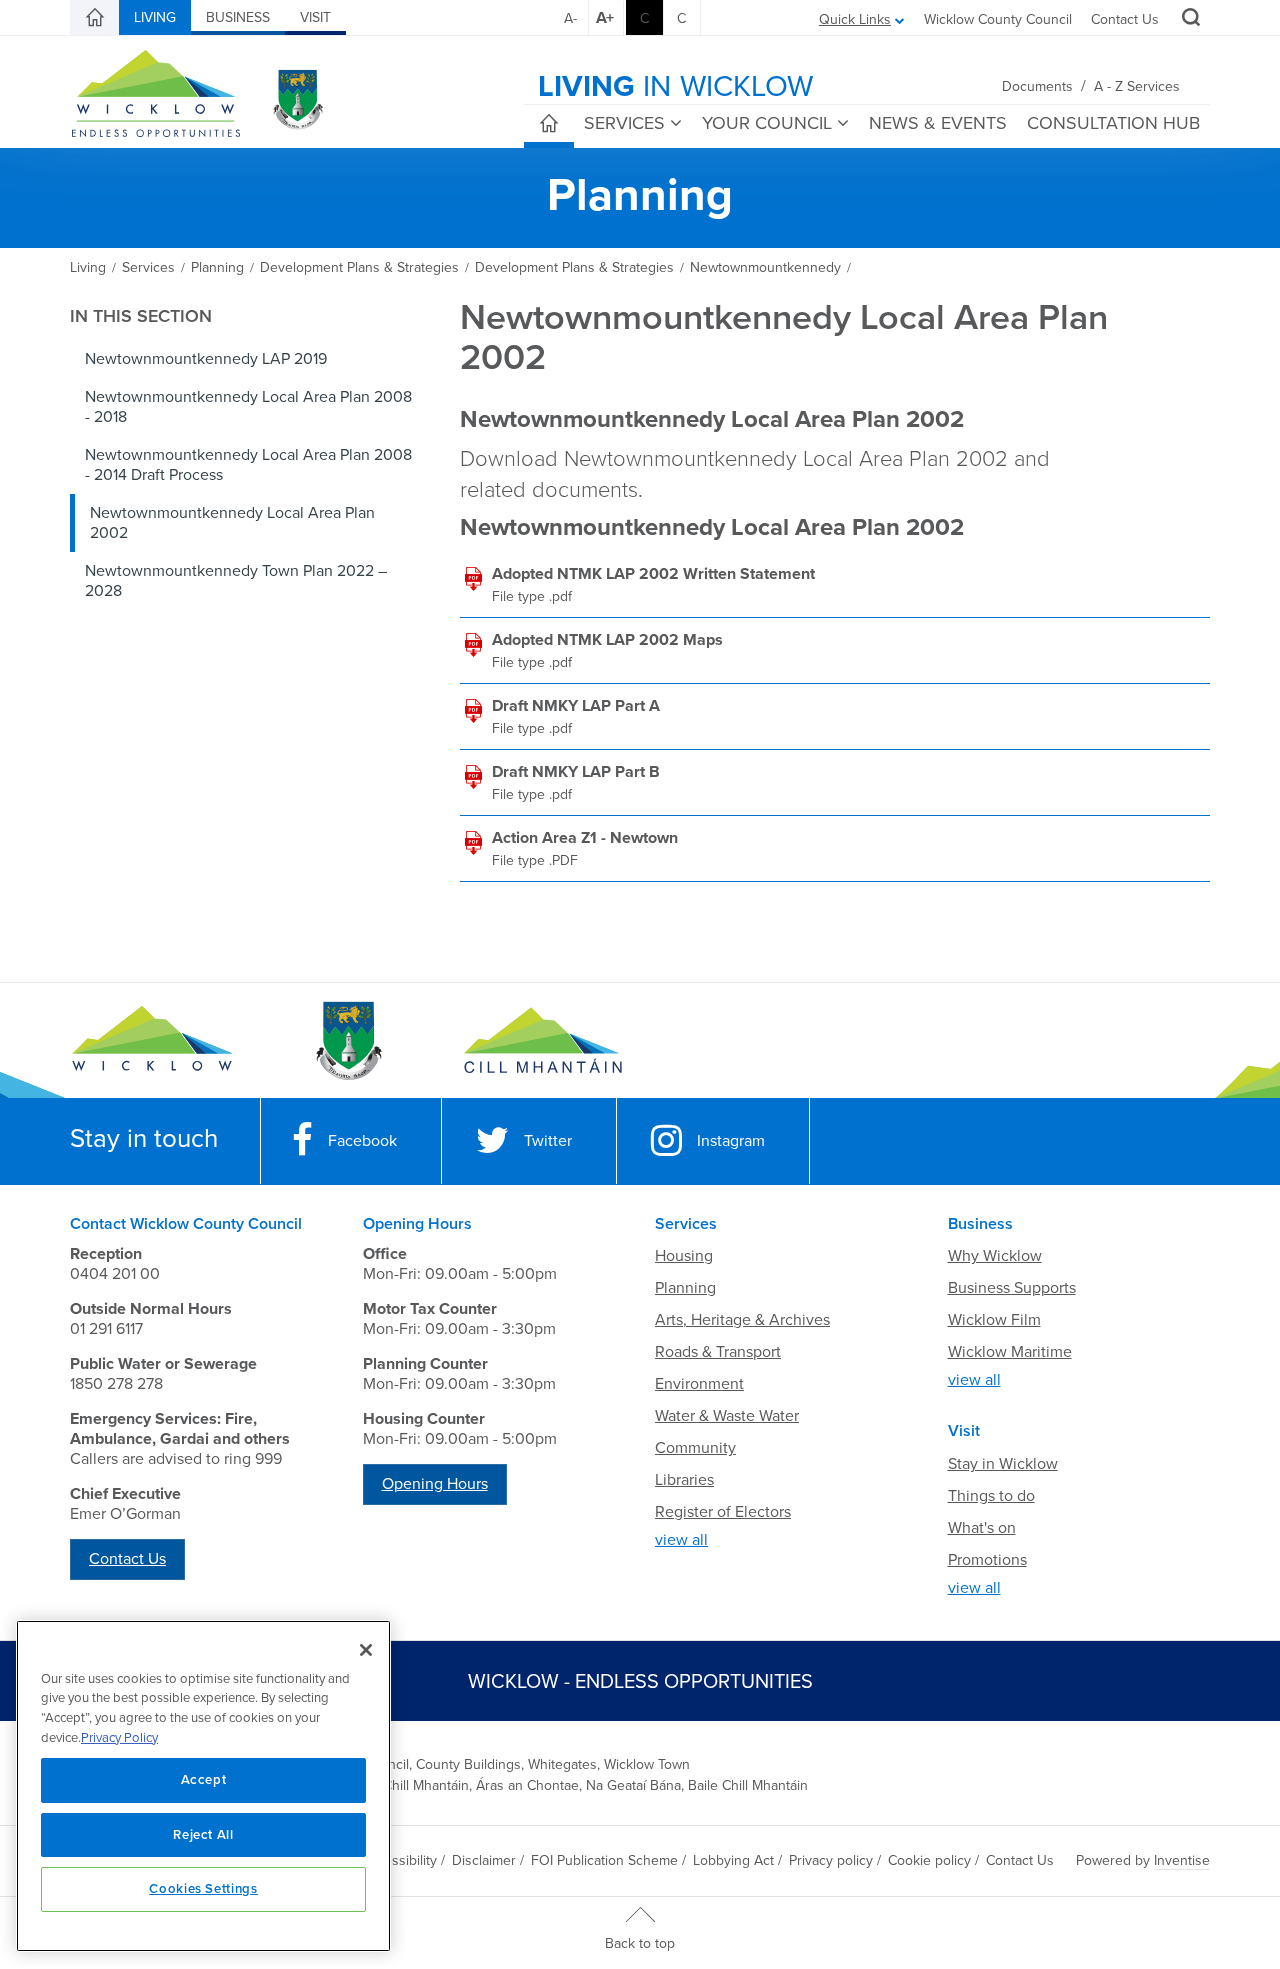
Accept (204, 1780)
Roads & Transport (718, 1352)
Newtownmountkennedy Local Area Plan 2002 (232, 523)
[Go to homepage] (542, 1041)
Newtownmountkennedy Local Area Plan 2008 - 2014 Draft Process (248, 465)
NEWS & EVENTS (938, 123)
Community (695, 1448)
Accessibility (399, 1860)
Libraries (684, 1480)
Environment (699, 1384)
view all (681, 1540)
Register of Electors (723, 1512)
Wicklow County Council (998, 19)
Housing (684, 1256)
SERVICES (624, 123)
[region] (203, 1786)
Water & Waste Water (727, 1416)
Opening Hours (435, 1484)
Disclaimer (484, 1860)
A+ (605, 18)
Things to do (991, 1496)
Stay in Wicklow (1003, 1464)
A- (570, 18)
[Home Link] (95, 18)
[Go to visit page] (347, 1041)
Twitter (548, 1141)
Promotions (987, 1560)
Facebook (362, 1141)
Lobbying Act (733, 1860)
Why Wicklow (995, 1256)
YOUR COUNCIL (767, 123)
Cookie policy (929, 1860)
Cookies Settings (203, 1889)
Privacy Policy (119, 1738)
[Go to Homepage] (152, 1041)
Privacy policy (831, 1860)
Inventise (1182, 1860)
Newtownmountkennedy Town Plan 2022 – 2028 (236, 581)
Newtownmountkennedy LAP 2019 (206, 359)
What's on (982, 1528)
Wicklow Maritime (1010, 1352)
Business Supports (1012, 1288)
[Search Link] (1188, 20)
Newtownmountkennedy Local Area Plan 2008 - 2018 (248, 407)
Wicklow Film (994, 1320)
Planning (685, 1288)
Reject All (203, 1835)
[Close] (366, 1650)
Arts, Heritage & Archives (742, 1320)
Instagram (731, 1141)
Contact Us (1125, 19)
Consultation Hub (1113, 123)
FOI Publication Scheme (604, 1860)
